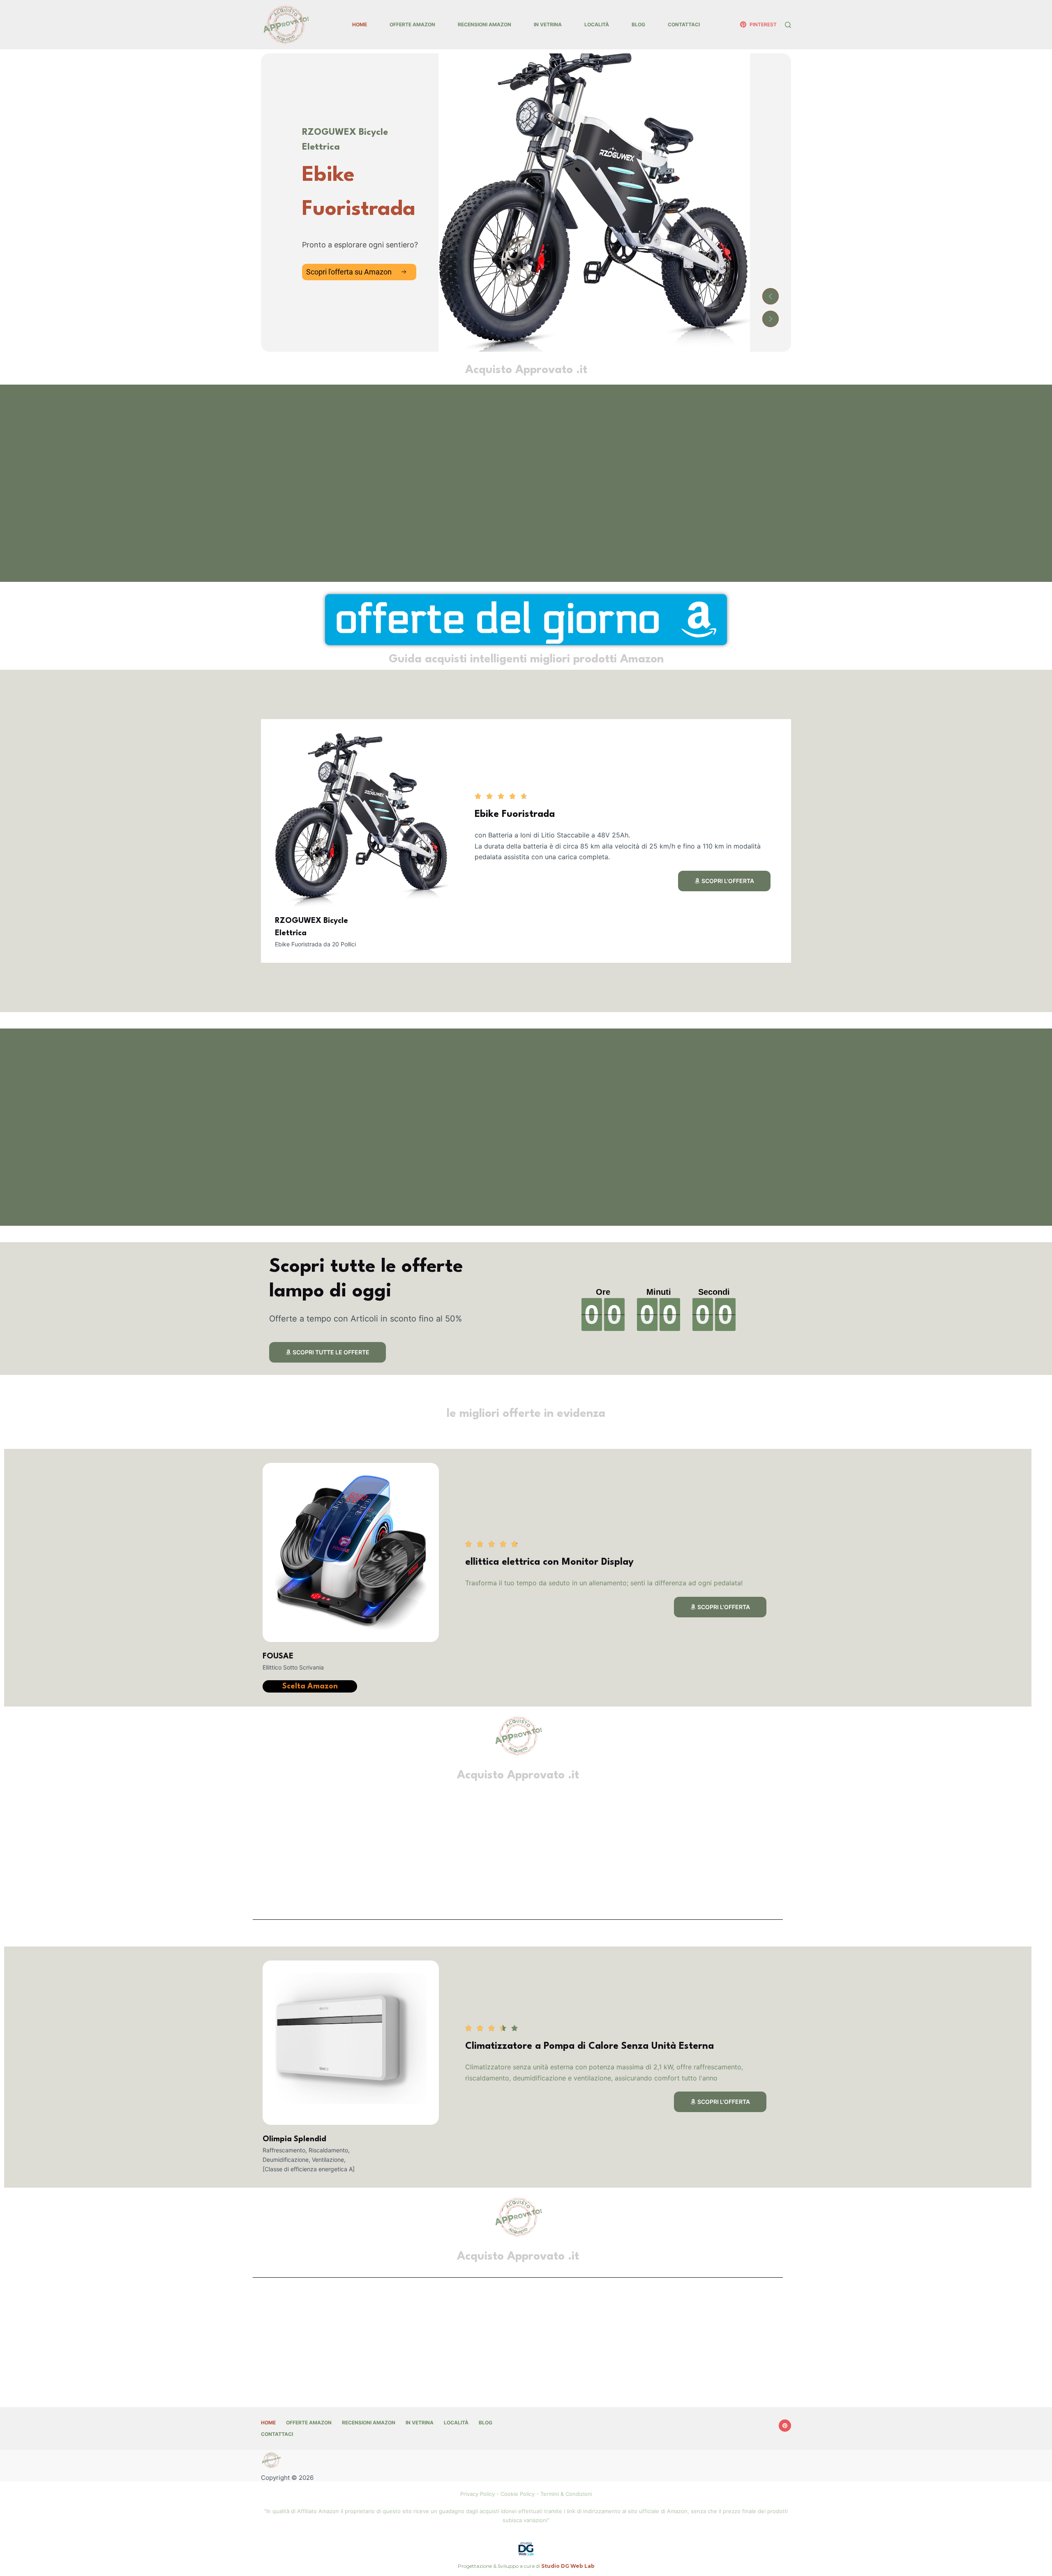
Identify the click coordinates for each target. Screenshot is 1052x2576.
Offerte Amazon (412, 24)
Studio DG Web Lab (568, 2566)
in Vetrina (548, 24)
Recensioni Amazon (484, 24)
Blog (638, 24)
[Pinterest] (785, 2426)
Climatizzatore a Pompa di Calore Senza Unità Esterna (589, 2046)
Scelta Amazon (310, 1686)
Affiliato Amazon (318, 2511)
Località (597, 24)
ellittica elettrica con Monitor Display (549, 1562)
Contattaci (684, 24)
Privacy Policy (478, 2494)
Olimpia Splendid (294, 2139)
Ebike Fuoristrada (515, 814)
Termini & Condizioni (566, 2494)
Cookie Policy (518, 2494)
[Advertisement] (508, 483)
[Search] (788, 25)
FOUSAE (278, 1656)
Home (360, 24)
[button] (771, 296)
